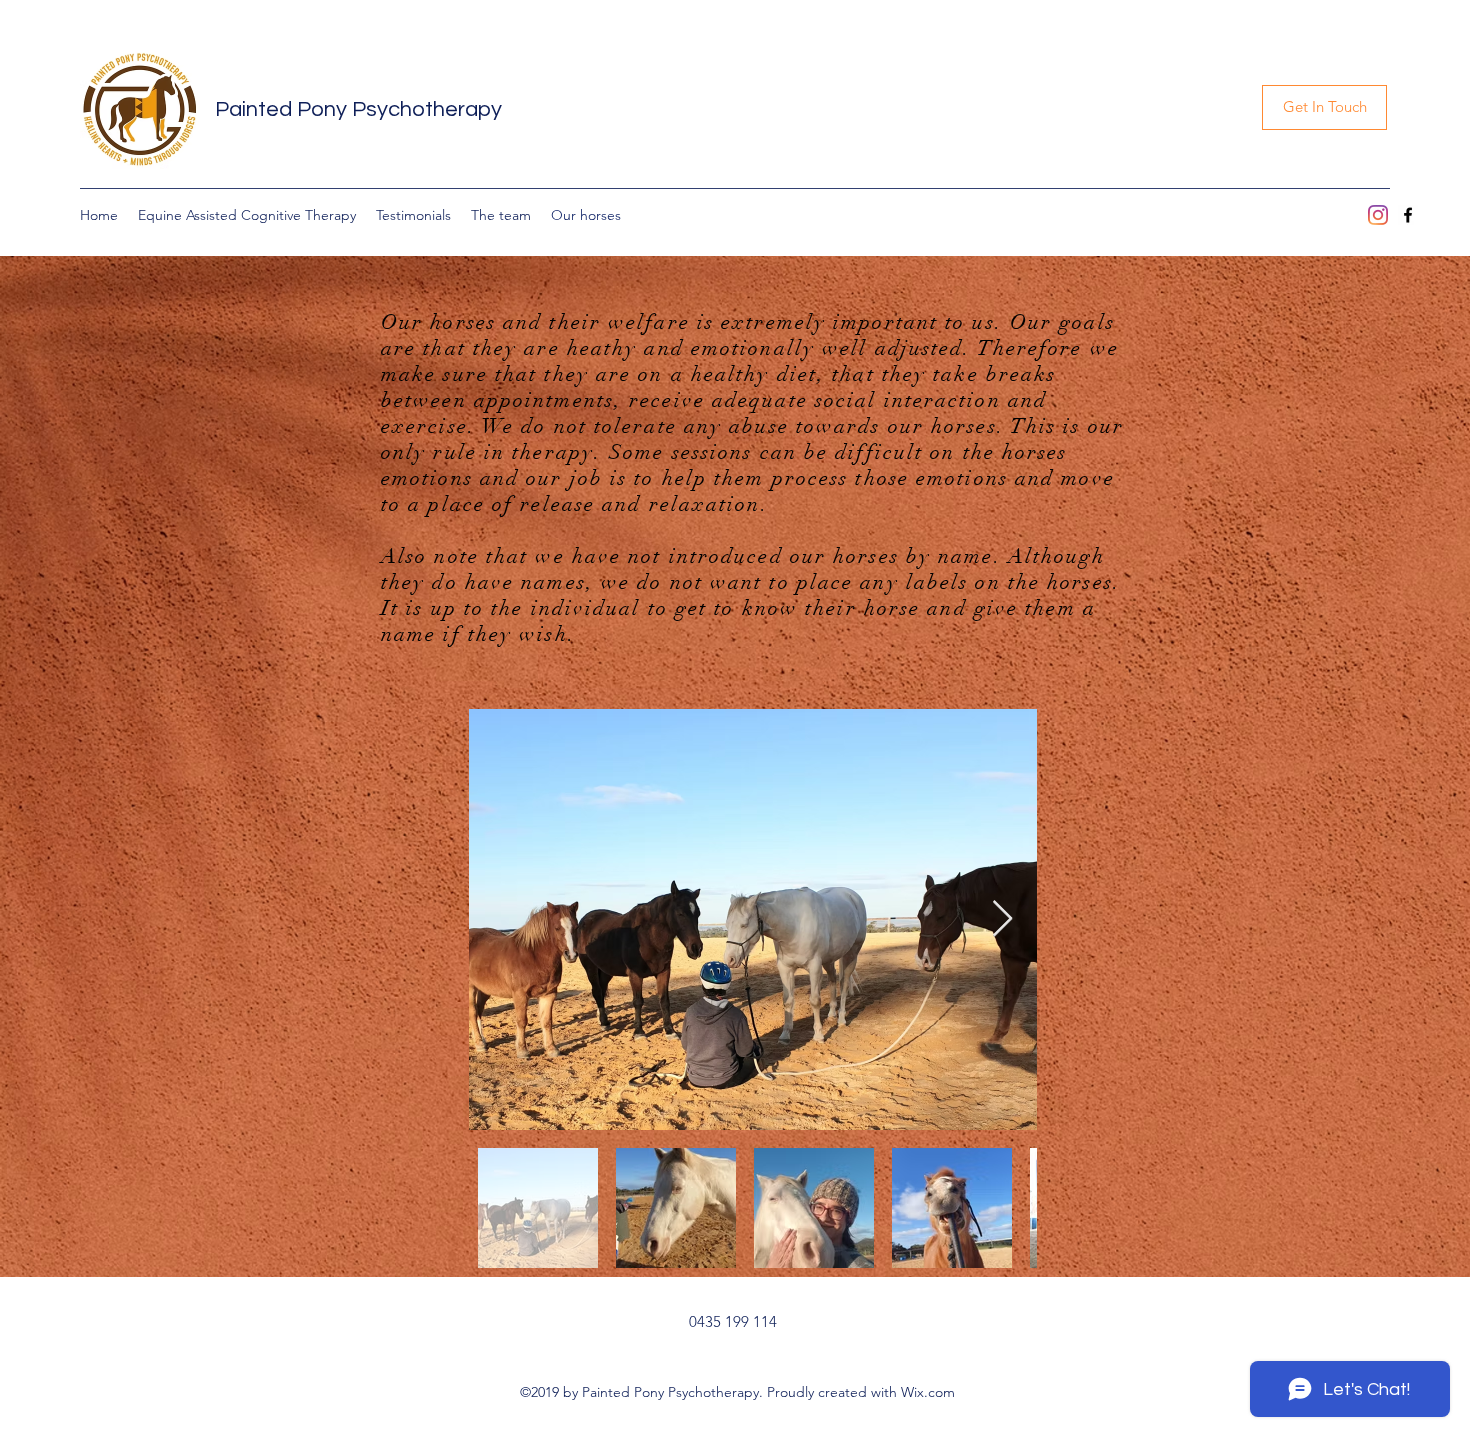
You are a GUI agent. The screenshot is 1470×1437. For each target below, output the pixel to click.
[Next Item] (1002, 919)
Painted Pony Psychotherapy (358, 109)
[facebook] (1408, 215)
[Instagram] (1378, 215)
